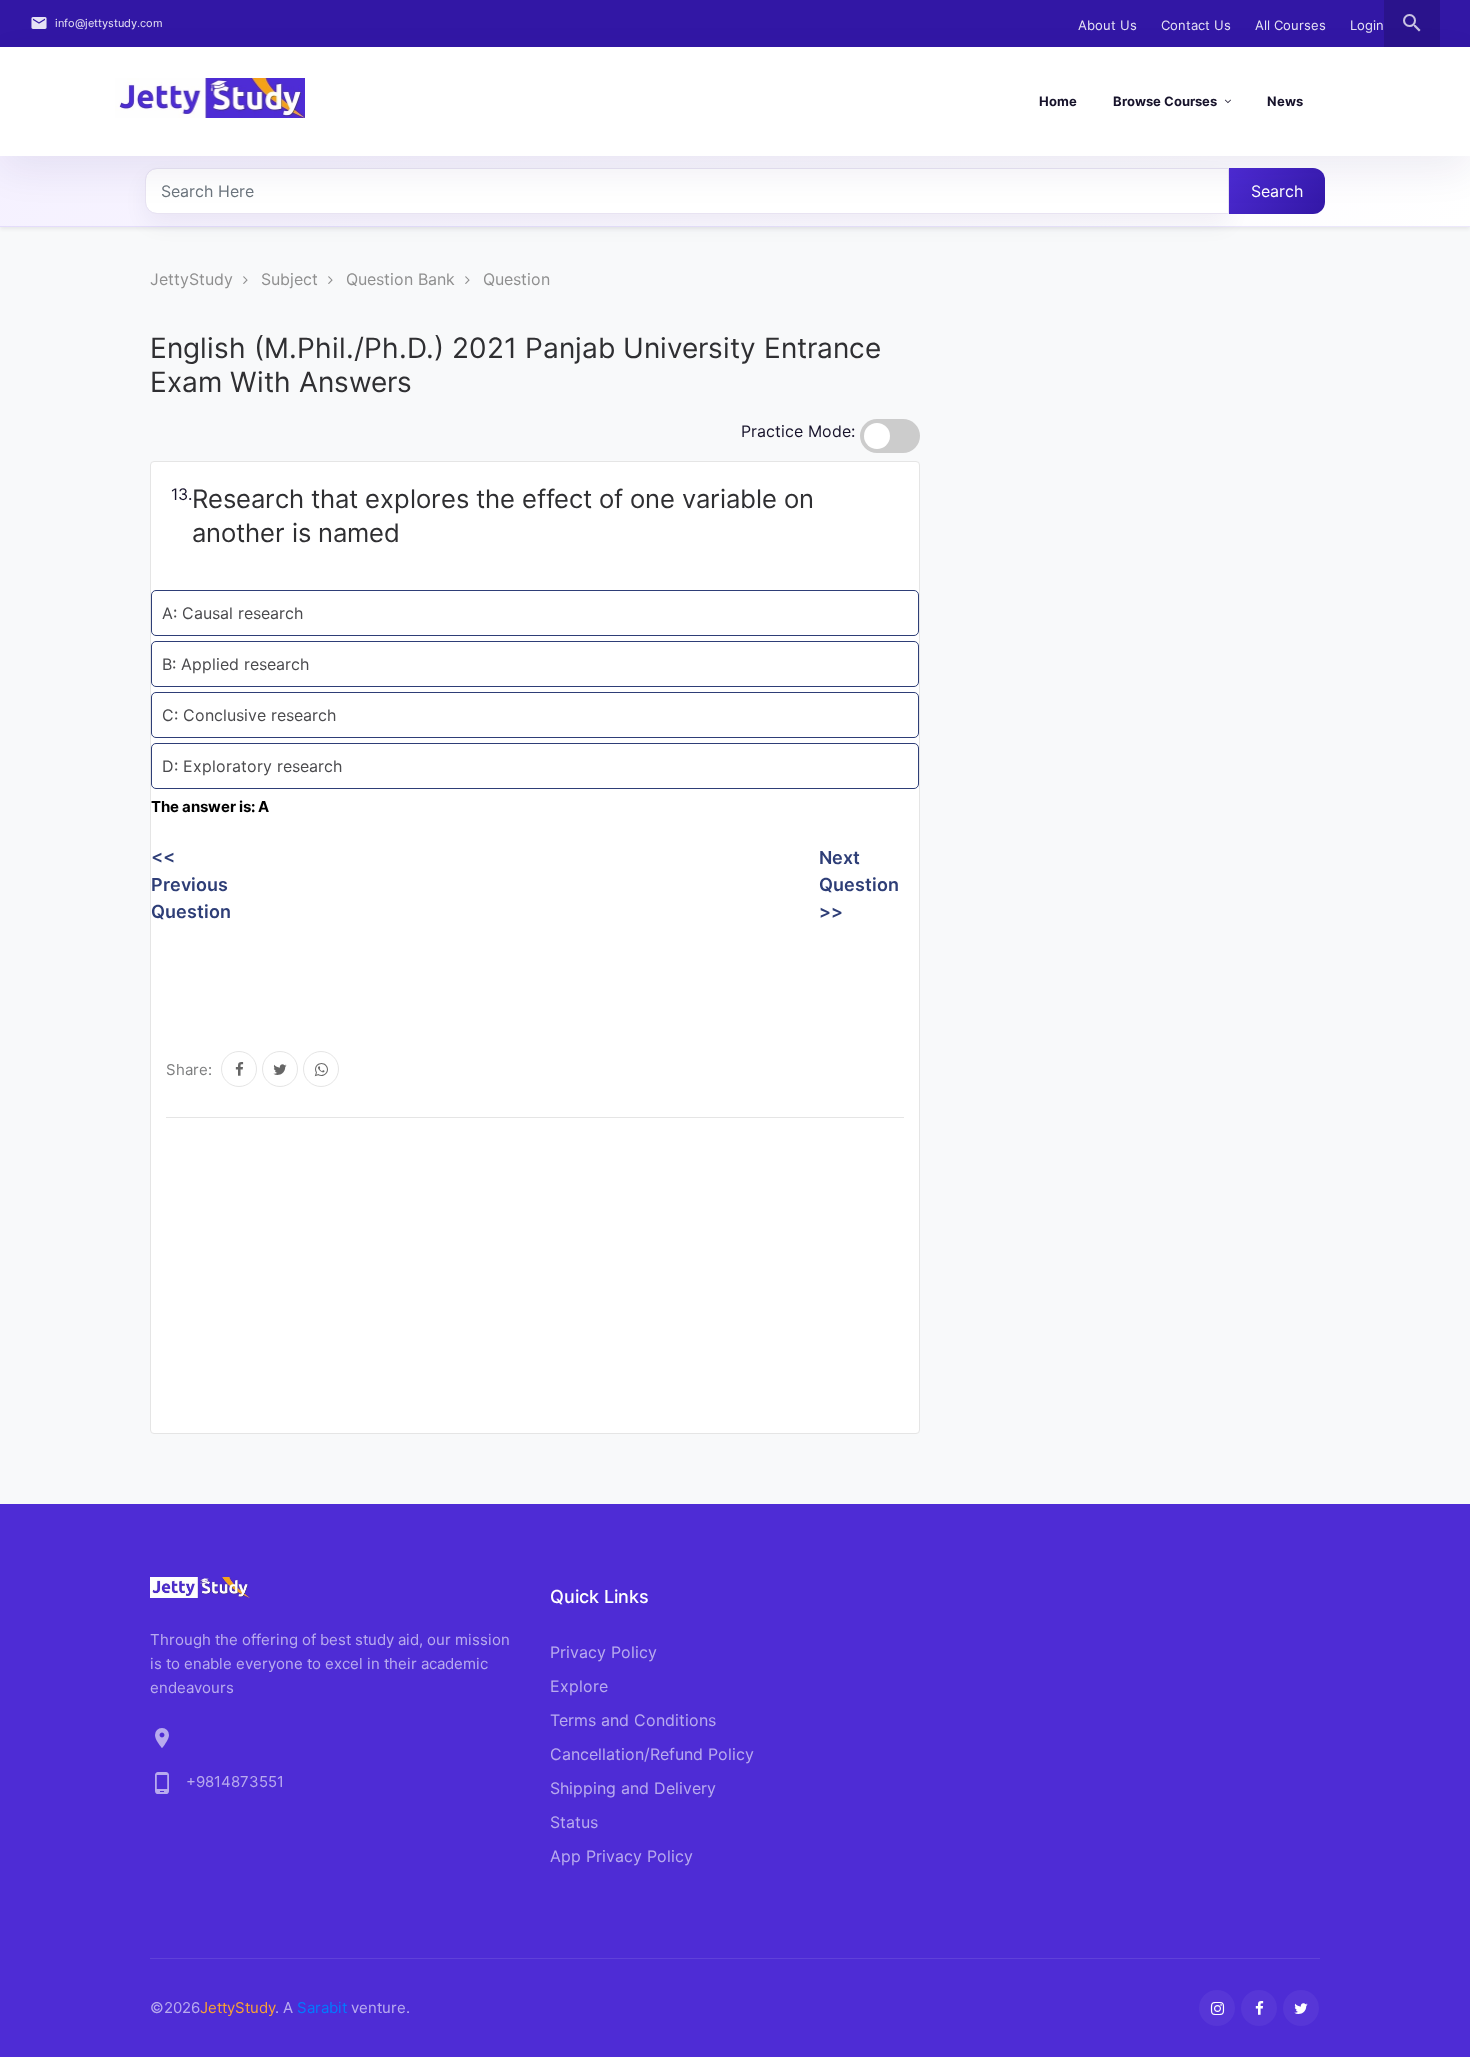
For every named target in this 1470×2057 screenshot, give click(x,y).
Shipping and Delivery (633, 1788)
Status (574, 1822)
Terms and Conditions (633, 1720)
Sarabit (322, 2007)
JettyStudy (191, 279)
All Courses (1290, 25)
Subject (289, 279)
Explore (579, 1686)
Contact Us (1196, 25)
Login (1367, 25)
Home (1058, 101)
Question (516, 279)
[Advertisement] (515, 975)
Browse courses (1165, 101)
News (1285, 101)
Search (1277, 191)
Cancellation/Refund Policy (652, 1754)
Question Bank (400, 279)
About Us (1107, 25)
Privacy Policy (603, 1652)
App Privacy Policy (621, 1856)
